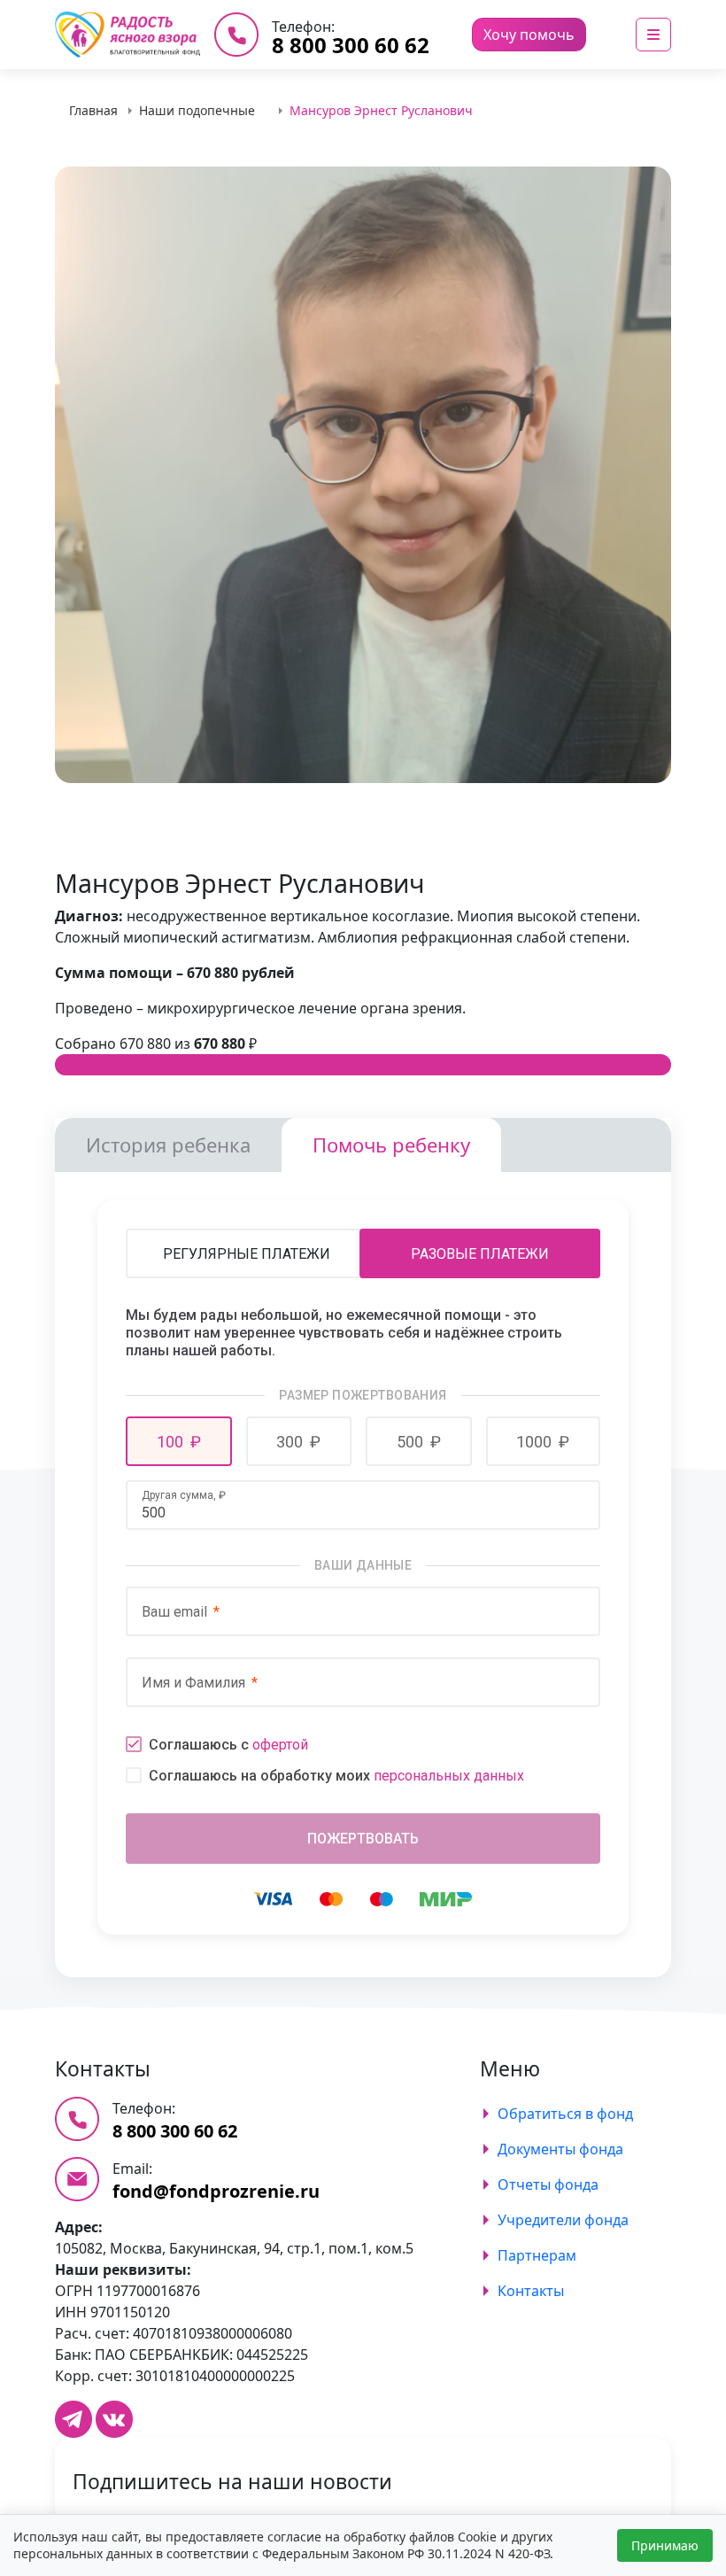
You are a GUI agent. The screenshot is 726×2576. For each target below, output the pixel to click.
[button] (179, 1441)
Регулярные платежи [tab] (247, 1254)
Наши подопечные (197, 110)
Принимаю (665, 2545)
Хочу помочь (529, 35)
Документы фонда (560, 2149)
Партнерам (537, 2255)
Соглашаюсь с (228, 1745)
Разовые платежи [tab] (480, 1254)
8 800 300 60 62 (351, 45)
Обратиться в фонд (565, 2114)
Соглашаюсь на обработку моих (336, 1776)
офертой (280, 1745)
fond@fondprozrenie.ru (216, 2191)
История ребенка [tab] (168, 1144)
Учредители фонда (563, 2220)
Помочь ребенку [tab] (391, 1144)
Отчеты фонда (548, 2184)
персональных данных (449, 1776)
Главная (93, 110)
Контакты (531, 2291)
